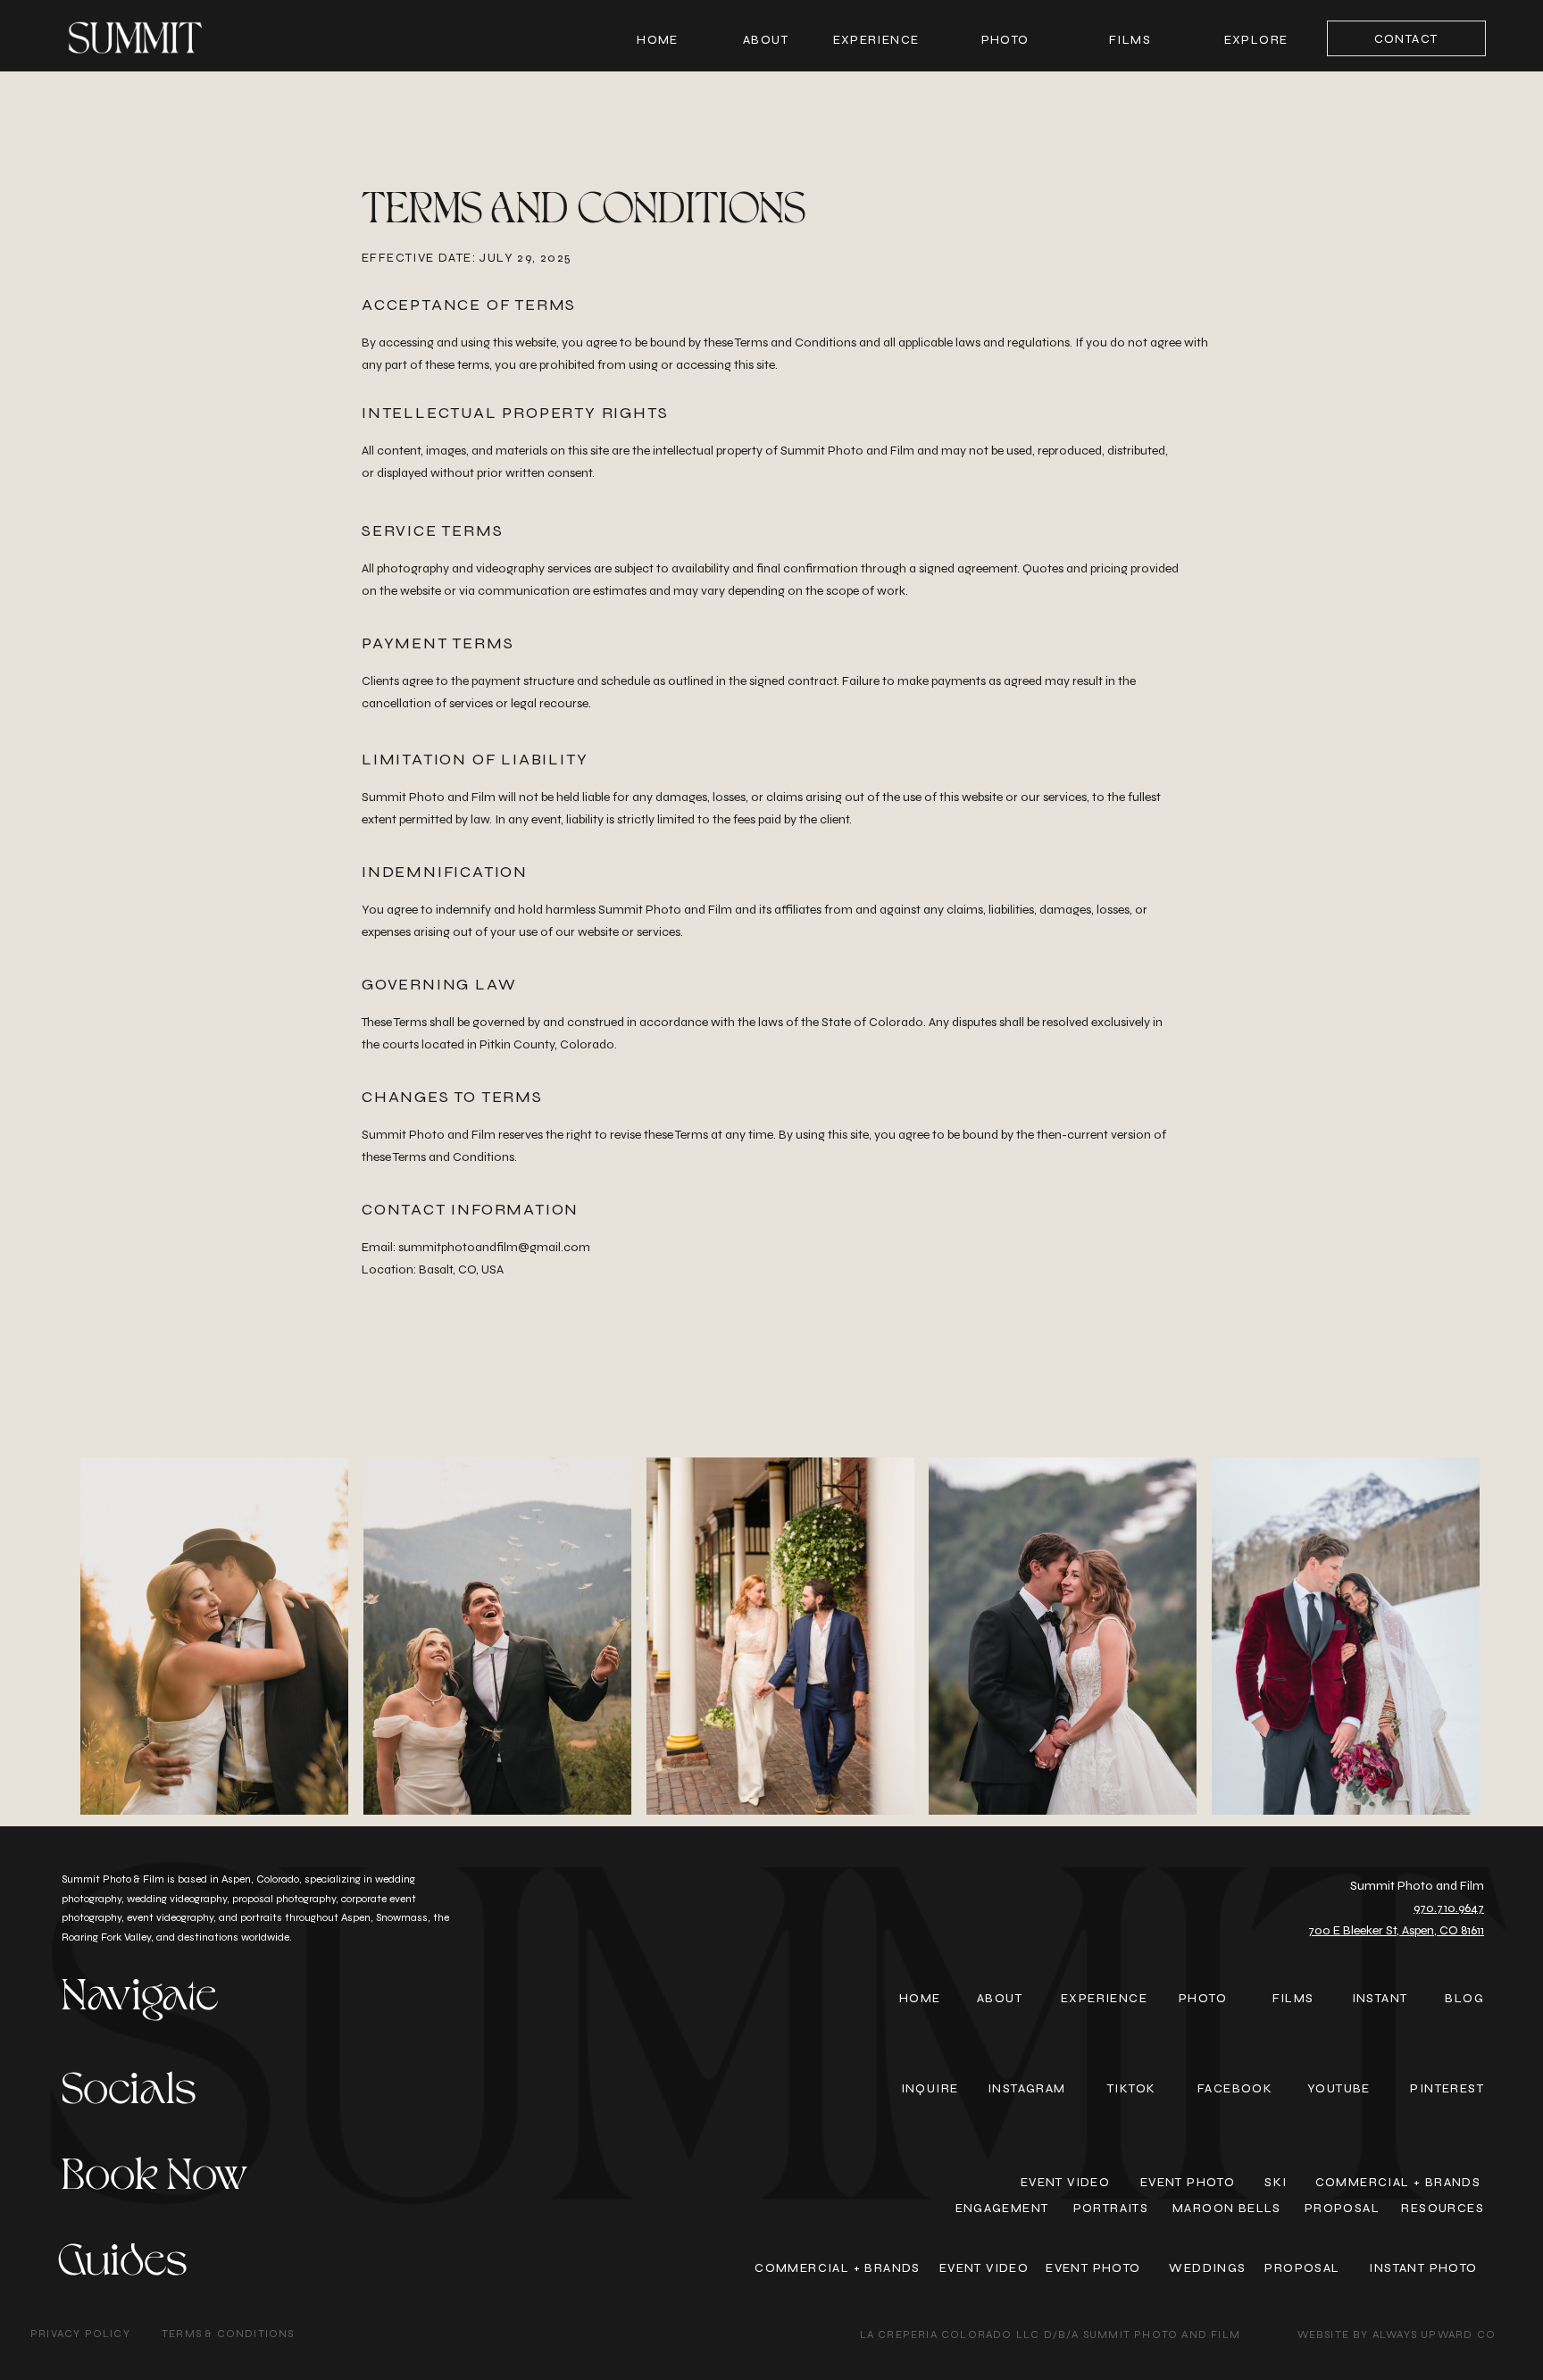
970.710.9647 (1449, 1908)
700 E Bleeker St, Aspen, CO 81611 (1396, 1930)
